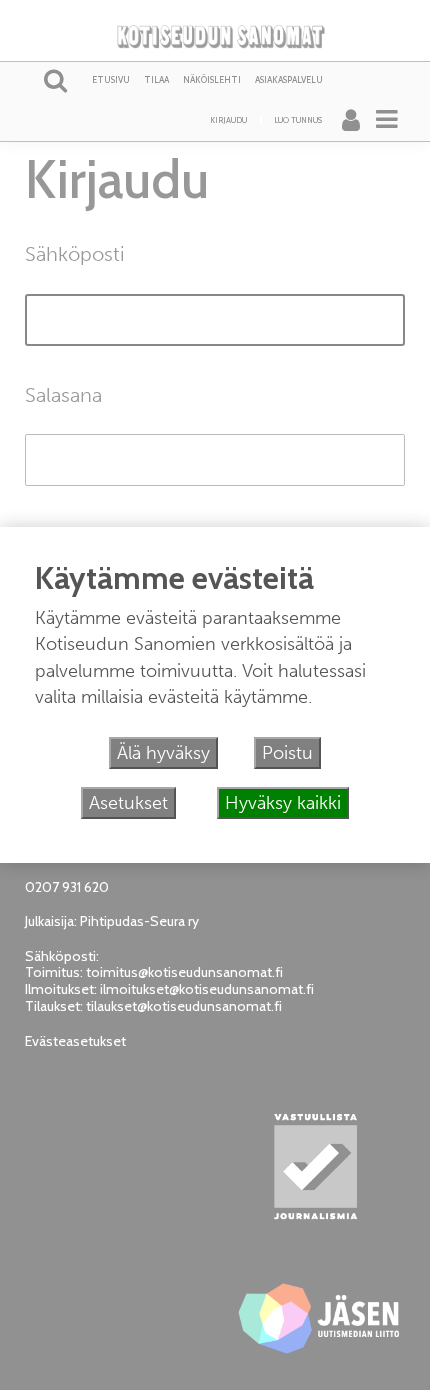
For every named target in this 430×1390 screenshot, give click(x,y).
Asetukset (128, 803)
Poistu (287, 753)
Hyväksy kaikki (283, 803)
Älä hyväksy (163, 753)
